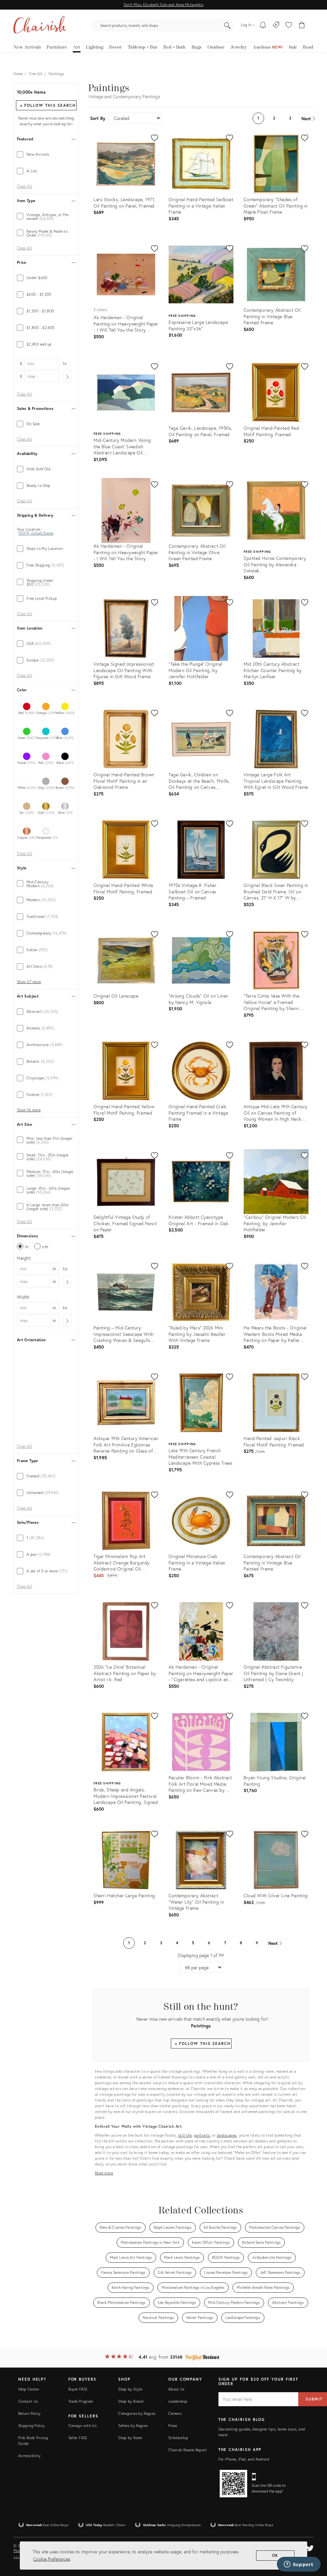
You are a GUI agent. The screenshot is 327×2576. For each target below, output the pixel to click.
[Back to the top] (314, 2542)
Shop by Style (130, 2389)
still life (185, 2135)
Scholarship (178, 2438)
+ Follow (48, 105)
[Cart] (302, 26)
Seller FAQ (78, 2438)
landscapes (227, 2135)
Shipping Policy (31, 2426)
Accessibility (30, 2456)
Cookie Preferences (52, 2559)
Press (173, 2426)
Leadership (178, 2401)
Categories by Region (137, 2413)
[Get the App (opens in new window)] (233, 2484)
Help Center (29, 2389)
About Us (176, 2389)
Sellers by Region (133, 2426)
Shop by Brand (131, 2401)
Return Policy (30, 2413)
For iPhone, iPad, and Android (244, 2459)
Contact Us (28, 2401)
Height (24, 1258)
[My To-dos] (263, 26)
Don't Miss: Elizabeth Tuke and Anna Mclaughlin (163, 5)
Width (23, 1297)
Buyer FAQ (78, 2389)
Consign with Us (82, 2426)
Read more (104, 2173)
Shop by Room (130, 2438)
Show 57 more (29, 982)
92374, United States (36, 533)
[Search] (227, 26)
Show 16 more (29, 1110)
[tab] (46, 154)
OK (275, 2555)
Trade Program (81, 2401)
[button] (289, 26)
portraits (202, 2135)
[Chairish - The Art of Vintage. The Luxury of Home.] (40, 26)
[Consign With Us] (276, 26)
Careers (175, 2413)
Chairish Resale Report (188, 2450)
